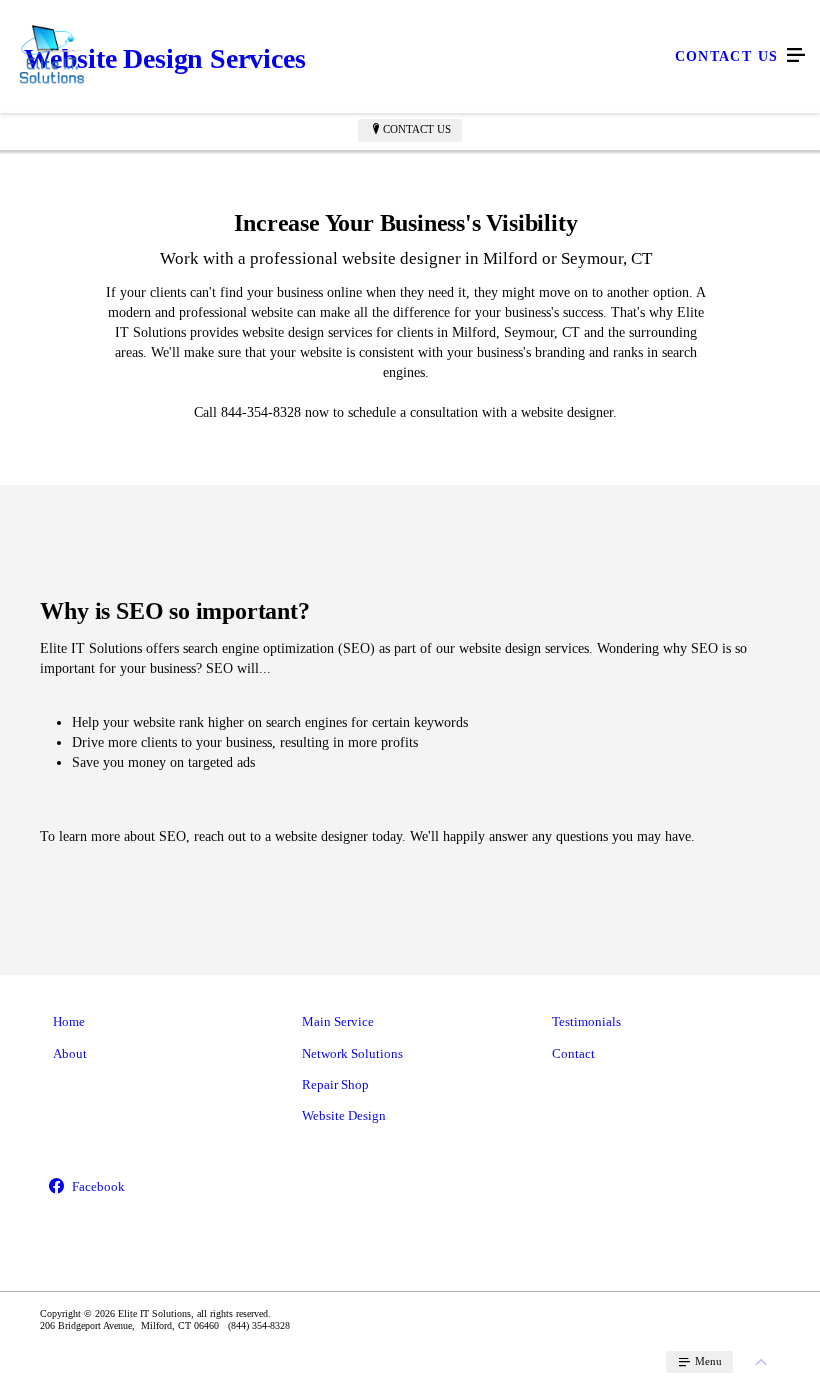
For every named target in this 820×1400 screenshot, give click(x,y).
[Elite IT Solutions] (390, 56)
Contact (573, 1053)
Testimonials (586, 1021)
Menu (707, 1361)
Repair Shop (335, 1084)
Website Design (344, 1115)
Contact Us (417, 129)
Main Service (338, 1021)
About (70, 1053)
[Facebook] (160, 1187)
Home (69, 1021)
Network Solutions (352, 1053)
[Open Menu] (796, 56)
